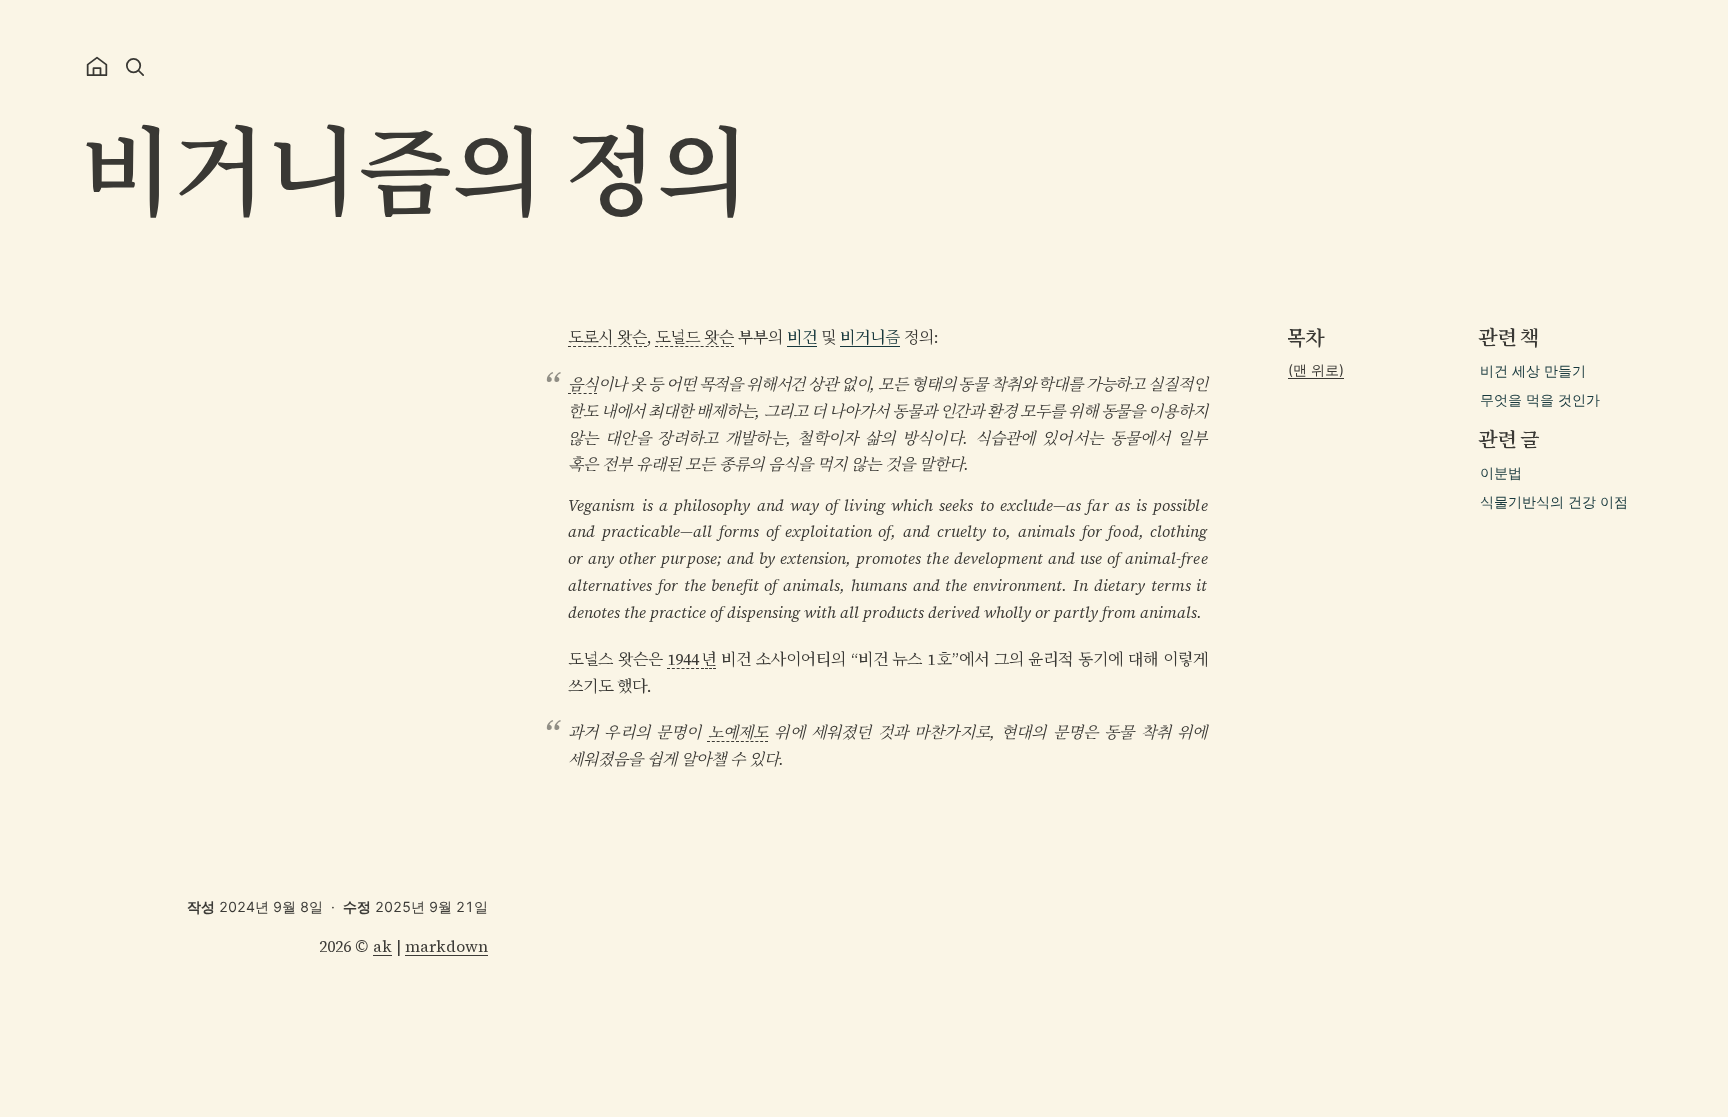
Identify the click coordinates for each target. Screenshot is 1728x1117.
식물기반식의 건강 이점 (1554, 501)
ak (382, 946)
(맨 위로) (1316, 369)
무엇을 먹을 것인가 (1540, 399)
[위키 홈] (97, 67)
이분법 (1501, 472)
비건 (802, 337)
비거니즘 (870, 337)
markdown (446, 946)
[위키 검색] (135, 67)
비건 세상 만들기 (1533, 370)
